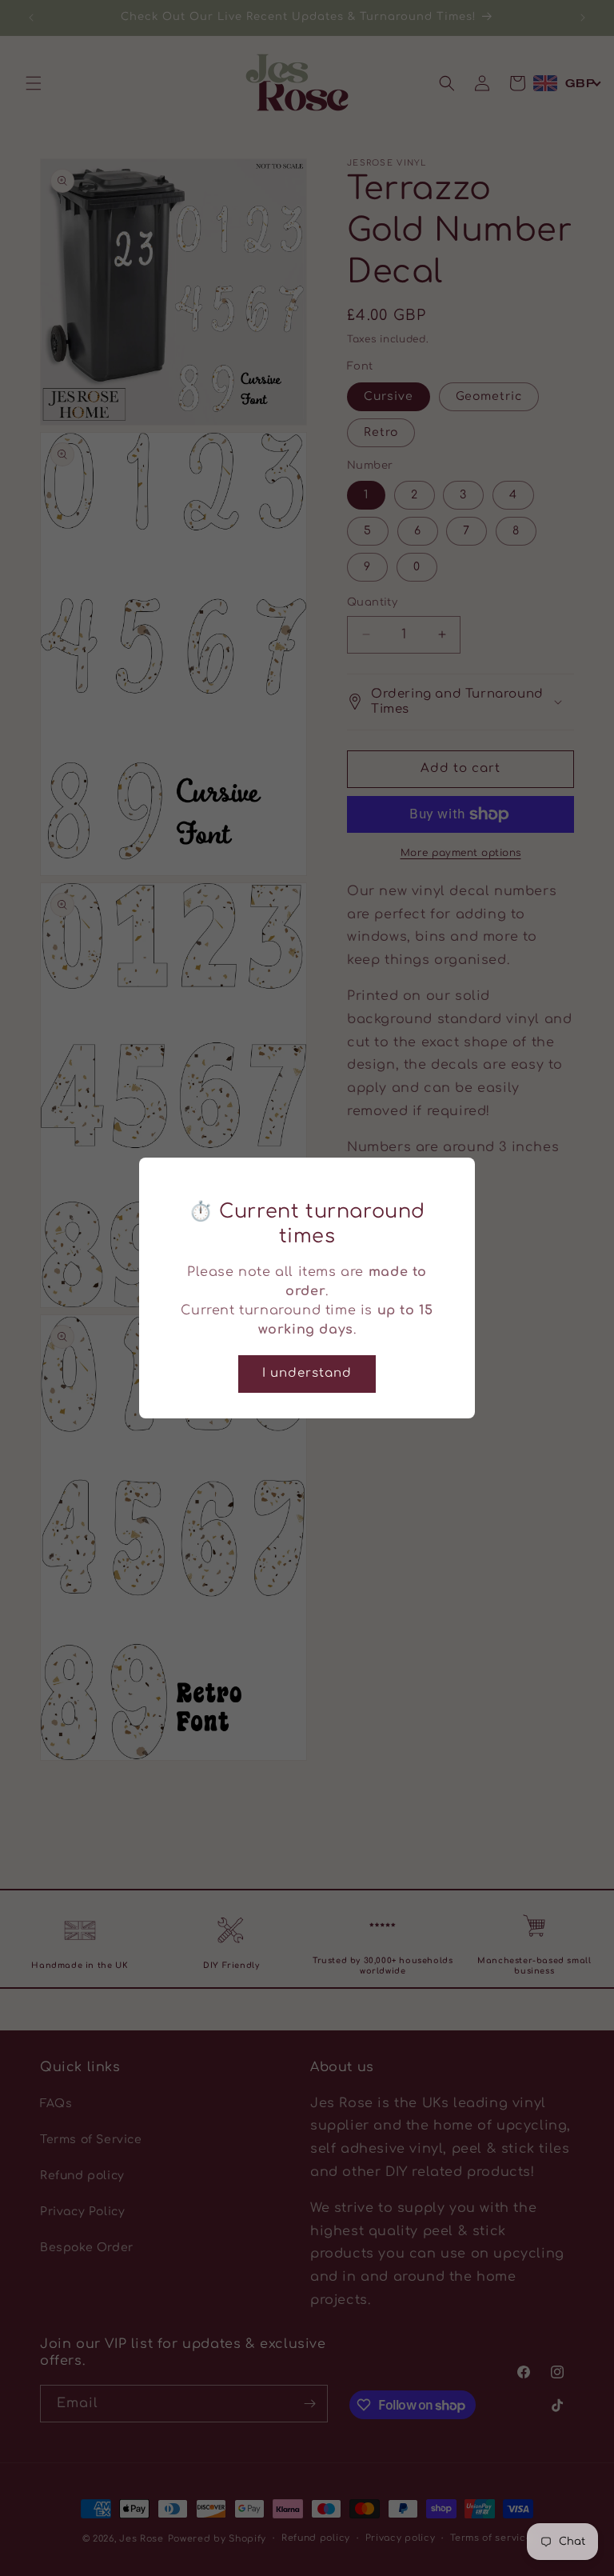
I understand (307, 1373)
